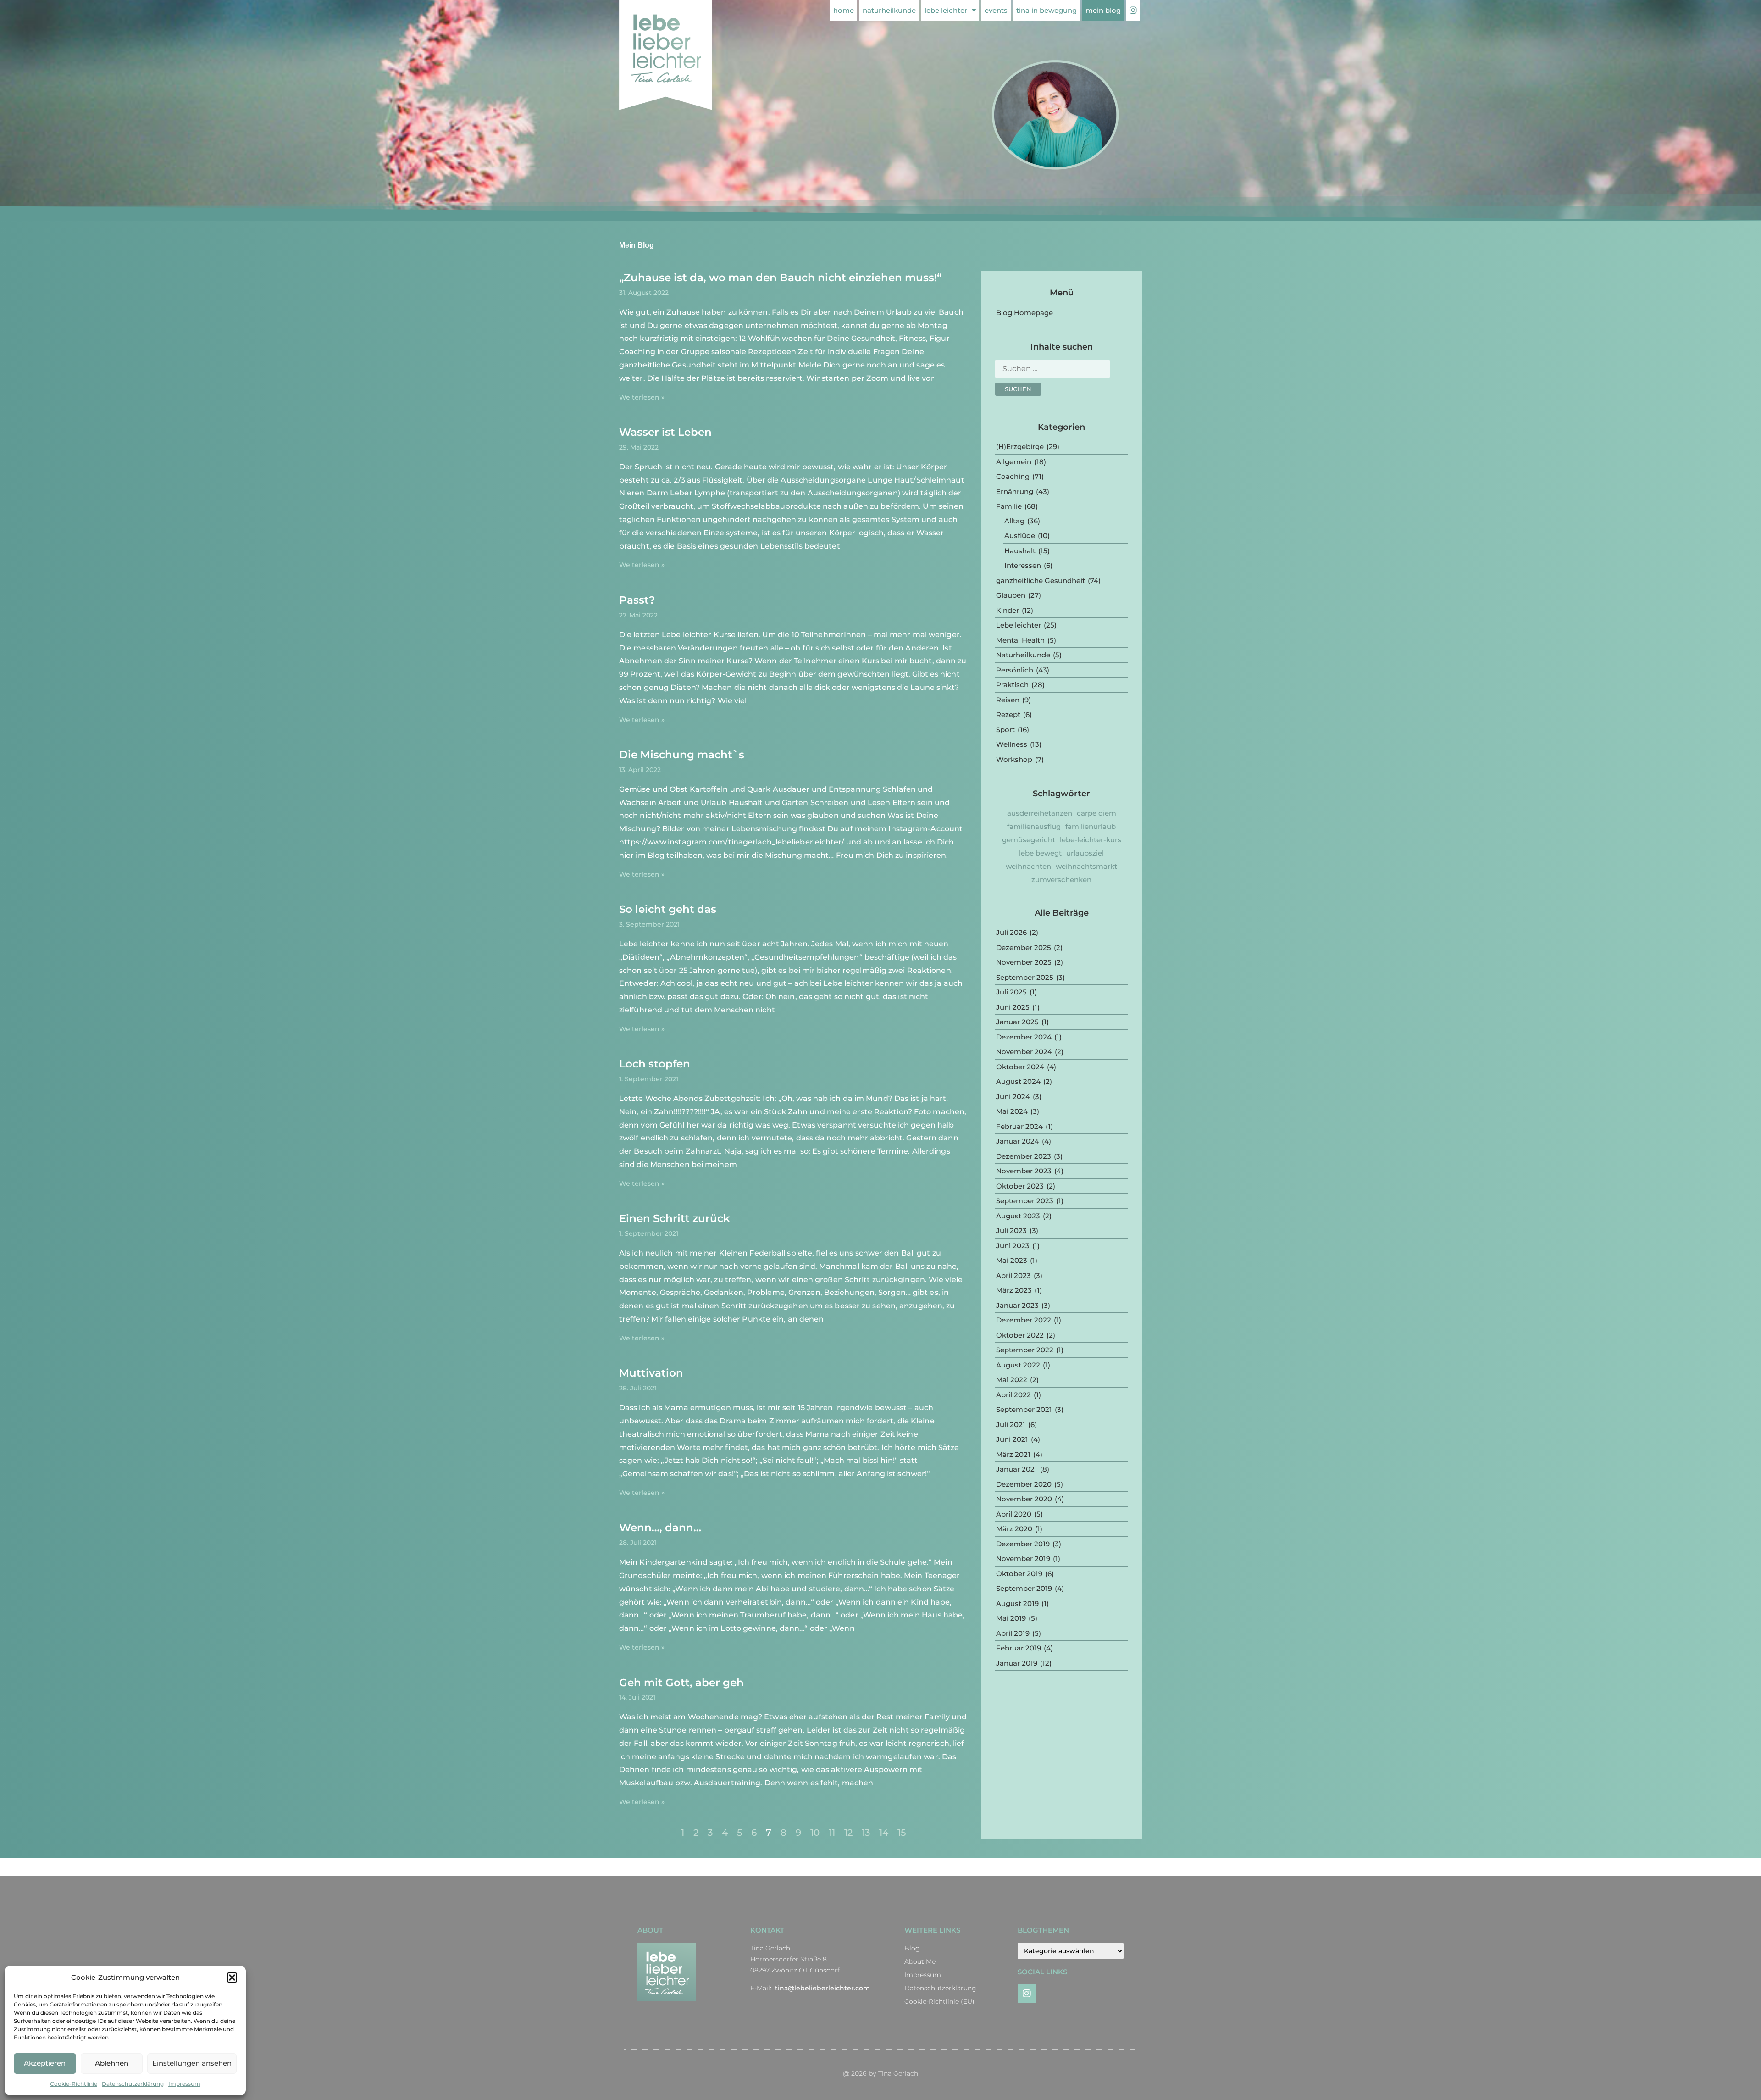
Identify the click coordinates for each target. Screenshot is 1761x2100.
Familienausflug (1034, 826)
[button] (232, 1978)
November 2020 (1024, 1499)
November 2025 (1024, 962)
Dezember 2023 (1024, 1156)
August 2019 (1017, 1603)
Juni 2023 (1013, 1246)
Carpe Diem (1096, 813)
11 (832, 1833)
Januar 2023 (1017, 1305)
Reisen (1008, 700)
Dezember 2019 (1023, 1544)
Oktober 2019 (1019, 1574)
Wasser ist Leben (665, 432)
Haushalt (1020, 551)
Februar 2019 (1019, 1648)
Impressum (184, 2084)
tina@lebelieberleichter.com (822, 1988)
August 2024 (1018, 1081)
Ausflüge (1020, 536)
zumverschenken (1061, 880)
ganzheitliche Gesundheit (1041, 581)
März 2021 (1013, 1454)
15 (902, 1833)
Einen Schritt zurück (675, 1218)
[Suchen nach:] (1052, 371)
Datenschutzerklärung (133, 2084)
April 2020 (1014, 1514)
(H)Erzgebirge (1020, 447)
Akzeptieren (45, 2063)
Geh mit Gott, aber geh (681, 1683)
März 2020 (1014, 1529)
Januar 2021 (1017, 1469)
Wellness (1012, 744)
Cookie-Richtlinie (74, 2084)
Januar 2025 (1017, 1022)
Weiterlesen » (642, 397)
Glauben (1011, 595)
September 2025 (1025, 977)
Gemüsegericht (1029, 840)
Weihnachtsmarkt (1086, 866)
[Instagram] (1027, 1994)
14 (884, 1833)
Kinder (1008, 610)
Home (844, 10)
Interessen (1023, 565)
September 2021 (1024, 1409)
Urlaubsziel (1085, 853)
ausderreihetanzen (1040, 813)
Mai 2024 (1012, 1111)
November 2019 (1023, 1558)
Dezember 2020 (1024, 1484)
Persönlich (1015, 670)
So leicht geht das (668, 909)
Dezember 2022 (1024, 1320)
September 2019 (1024, 1588)
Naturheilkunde (889, 10)
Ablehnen (112, 2063)
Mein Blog (1103, 10)
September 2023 (1025, 1201)
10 (815, 1833)
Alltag (1014, 521)
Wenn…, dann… (660, 1528)
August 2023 (1018, 1216)
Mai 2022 (1012, 1380)
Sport (1005, 730)
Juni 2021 (1012, 1439)
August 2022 (1018, 1365)
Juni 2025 (1013, 1007)
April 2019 (1013, 1633)
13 (866, 1833)
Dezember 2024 (1024, 1037)
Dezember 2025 (1024, 947)
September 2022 (1025, 1350)
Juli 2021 (1011, 1425)
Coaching (1013, 476)
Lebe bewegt (1040, 853)
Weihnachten (1028, 866)
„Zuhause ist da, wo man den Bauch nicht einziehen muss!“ (780, 278)
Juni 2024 (1013, 1097)
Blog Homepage (1024, 313)
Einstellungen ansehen (192, 2063)
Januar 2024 (1018, 1141)
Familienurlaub (1091, 826)
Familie (1009, 506)
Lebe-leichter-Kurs (1091, 840)
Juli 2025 (1011, 992)
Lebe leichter (946, 10)
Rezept (1008, 714)
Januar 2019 (1017, 1663)
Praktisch (1012, 685)
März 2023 (1014, 1290)
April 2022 (1013, 1395)
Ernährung (1015, 492)
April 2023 (1013, 1275)
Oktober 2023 (1020, 1186)
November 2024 (1024, 1052)
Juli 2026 (1011, 932)
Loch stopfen (655, 1064)
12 (848, 1833)
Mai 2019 (1011, 1618)
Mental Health (1020, 640)
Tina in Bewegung (1047, 10)
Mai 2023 (1012, 1260)
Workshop (1014, 759)
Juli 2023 (1011, 1231)
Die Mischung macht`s (682, 755)
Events (996, 10)
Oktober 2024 (1020, 1067)
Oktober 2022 (1020, 1335)
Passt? (637, 600)
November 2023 (1024, 1171)
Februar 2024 (1019, 1126)
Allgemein (1014, 462)
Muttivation (651, 1373)
